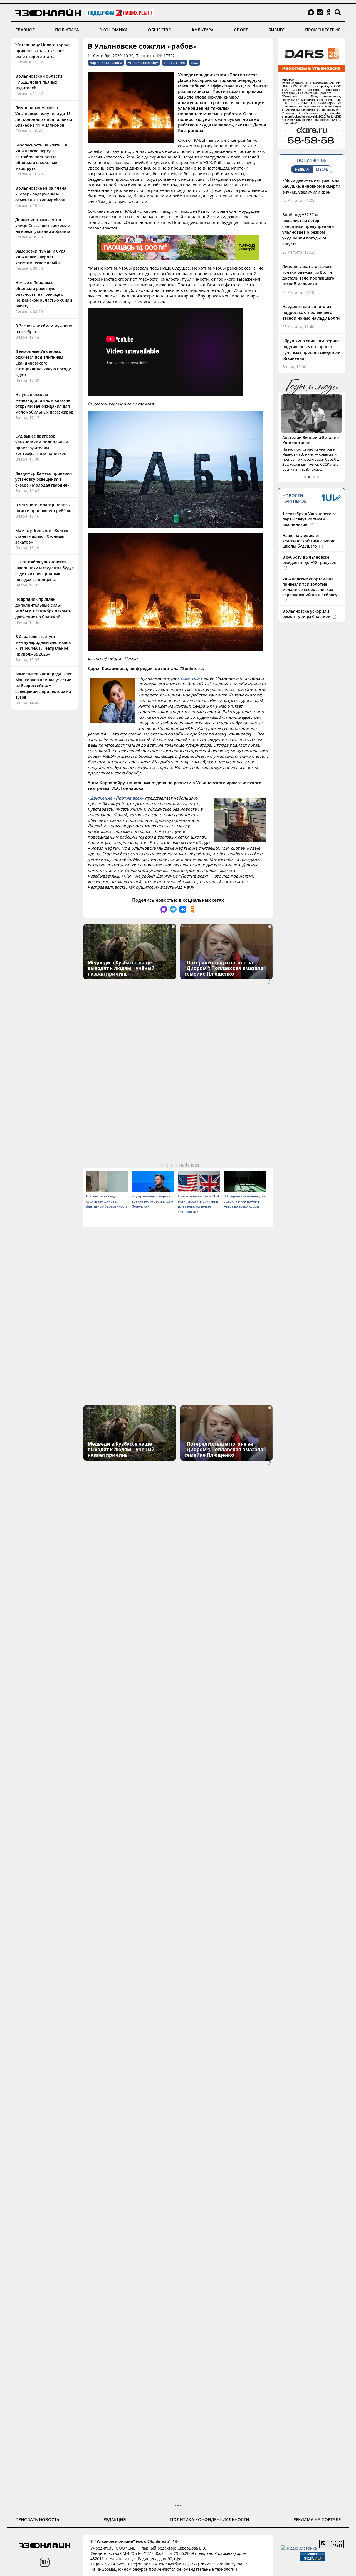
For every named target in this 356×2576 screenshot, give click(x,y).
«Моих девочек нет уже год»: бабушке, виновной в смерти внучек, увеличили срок (311, 186)
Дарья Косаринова (106, 63)
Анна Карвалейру (143, 63)
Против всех (174, 63)
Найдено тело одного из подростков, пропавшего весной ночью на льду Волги (311, 312)
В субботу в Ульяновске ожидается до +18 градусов (309, 560)
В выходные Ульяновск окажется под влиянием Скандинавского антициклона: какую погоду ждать (43, 363)
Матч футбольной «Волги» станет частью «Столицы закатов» (42, 536)
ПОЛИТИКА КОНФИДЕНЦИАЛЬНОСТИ (210, 2519)
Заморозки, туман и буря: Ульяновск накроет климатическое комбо (41, 257)
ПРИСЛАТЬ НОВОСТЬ (37, 2519)
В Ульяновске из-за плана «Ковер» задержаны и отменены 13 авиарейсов (41, 194)
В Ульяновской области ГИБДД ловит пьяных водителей (39, 82)
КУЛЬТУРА (203, 30)
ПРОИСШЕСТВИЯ (323, 30)
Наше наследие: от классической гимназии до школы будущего (309, 541)
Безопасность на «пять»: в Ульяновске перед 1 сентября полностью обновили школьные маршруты (41, 157)
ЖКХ (195, 63)
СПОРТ (241, 30)
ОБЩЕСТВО (160, 30)
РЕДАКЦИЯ (115, 2519)
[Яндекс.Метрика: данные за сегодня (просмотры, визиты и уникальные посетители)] (299, 2548)
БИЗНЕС (277, 30)
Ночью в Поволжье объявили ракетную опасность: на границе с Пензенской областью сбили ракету (44, 294)
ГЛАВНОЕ (25, 30)
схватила (190, 678)
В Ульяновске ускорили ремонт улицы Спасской (307, 614)
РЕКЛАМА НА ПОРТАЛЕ (317, 2519)
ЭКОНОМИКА (114, 30)
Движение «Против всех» (117, 798)
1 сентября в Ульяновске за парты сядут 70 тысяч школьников (309, 519)
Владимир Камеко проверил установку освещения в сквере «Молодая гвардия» (44, 479)
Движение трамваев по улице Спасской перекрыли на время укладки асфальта (43, 225)
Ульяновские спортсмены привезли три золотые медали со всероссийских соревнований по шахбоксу (310, 587)
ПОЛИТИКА (67, 30)
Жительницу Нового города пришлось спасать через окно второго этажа (43, 51)
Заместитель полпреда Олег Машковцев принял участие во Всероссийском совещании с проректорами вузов (44, 685)
